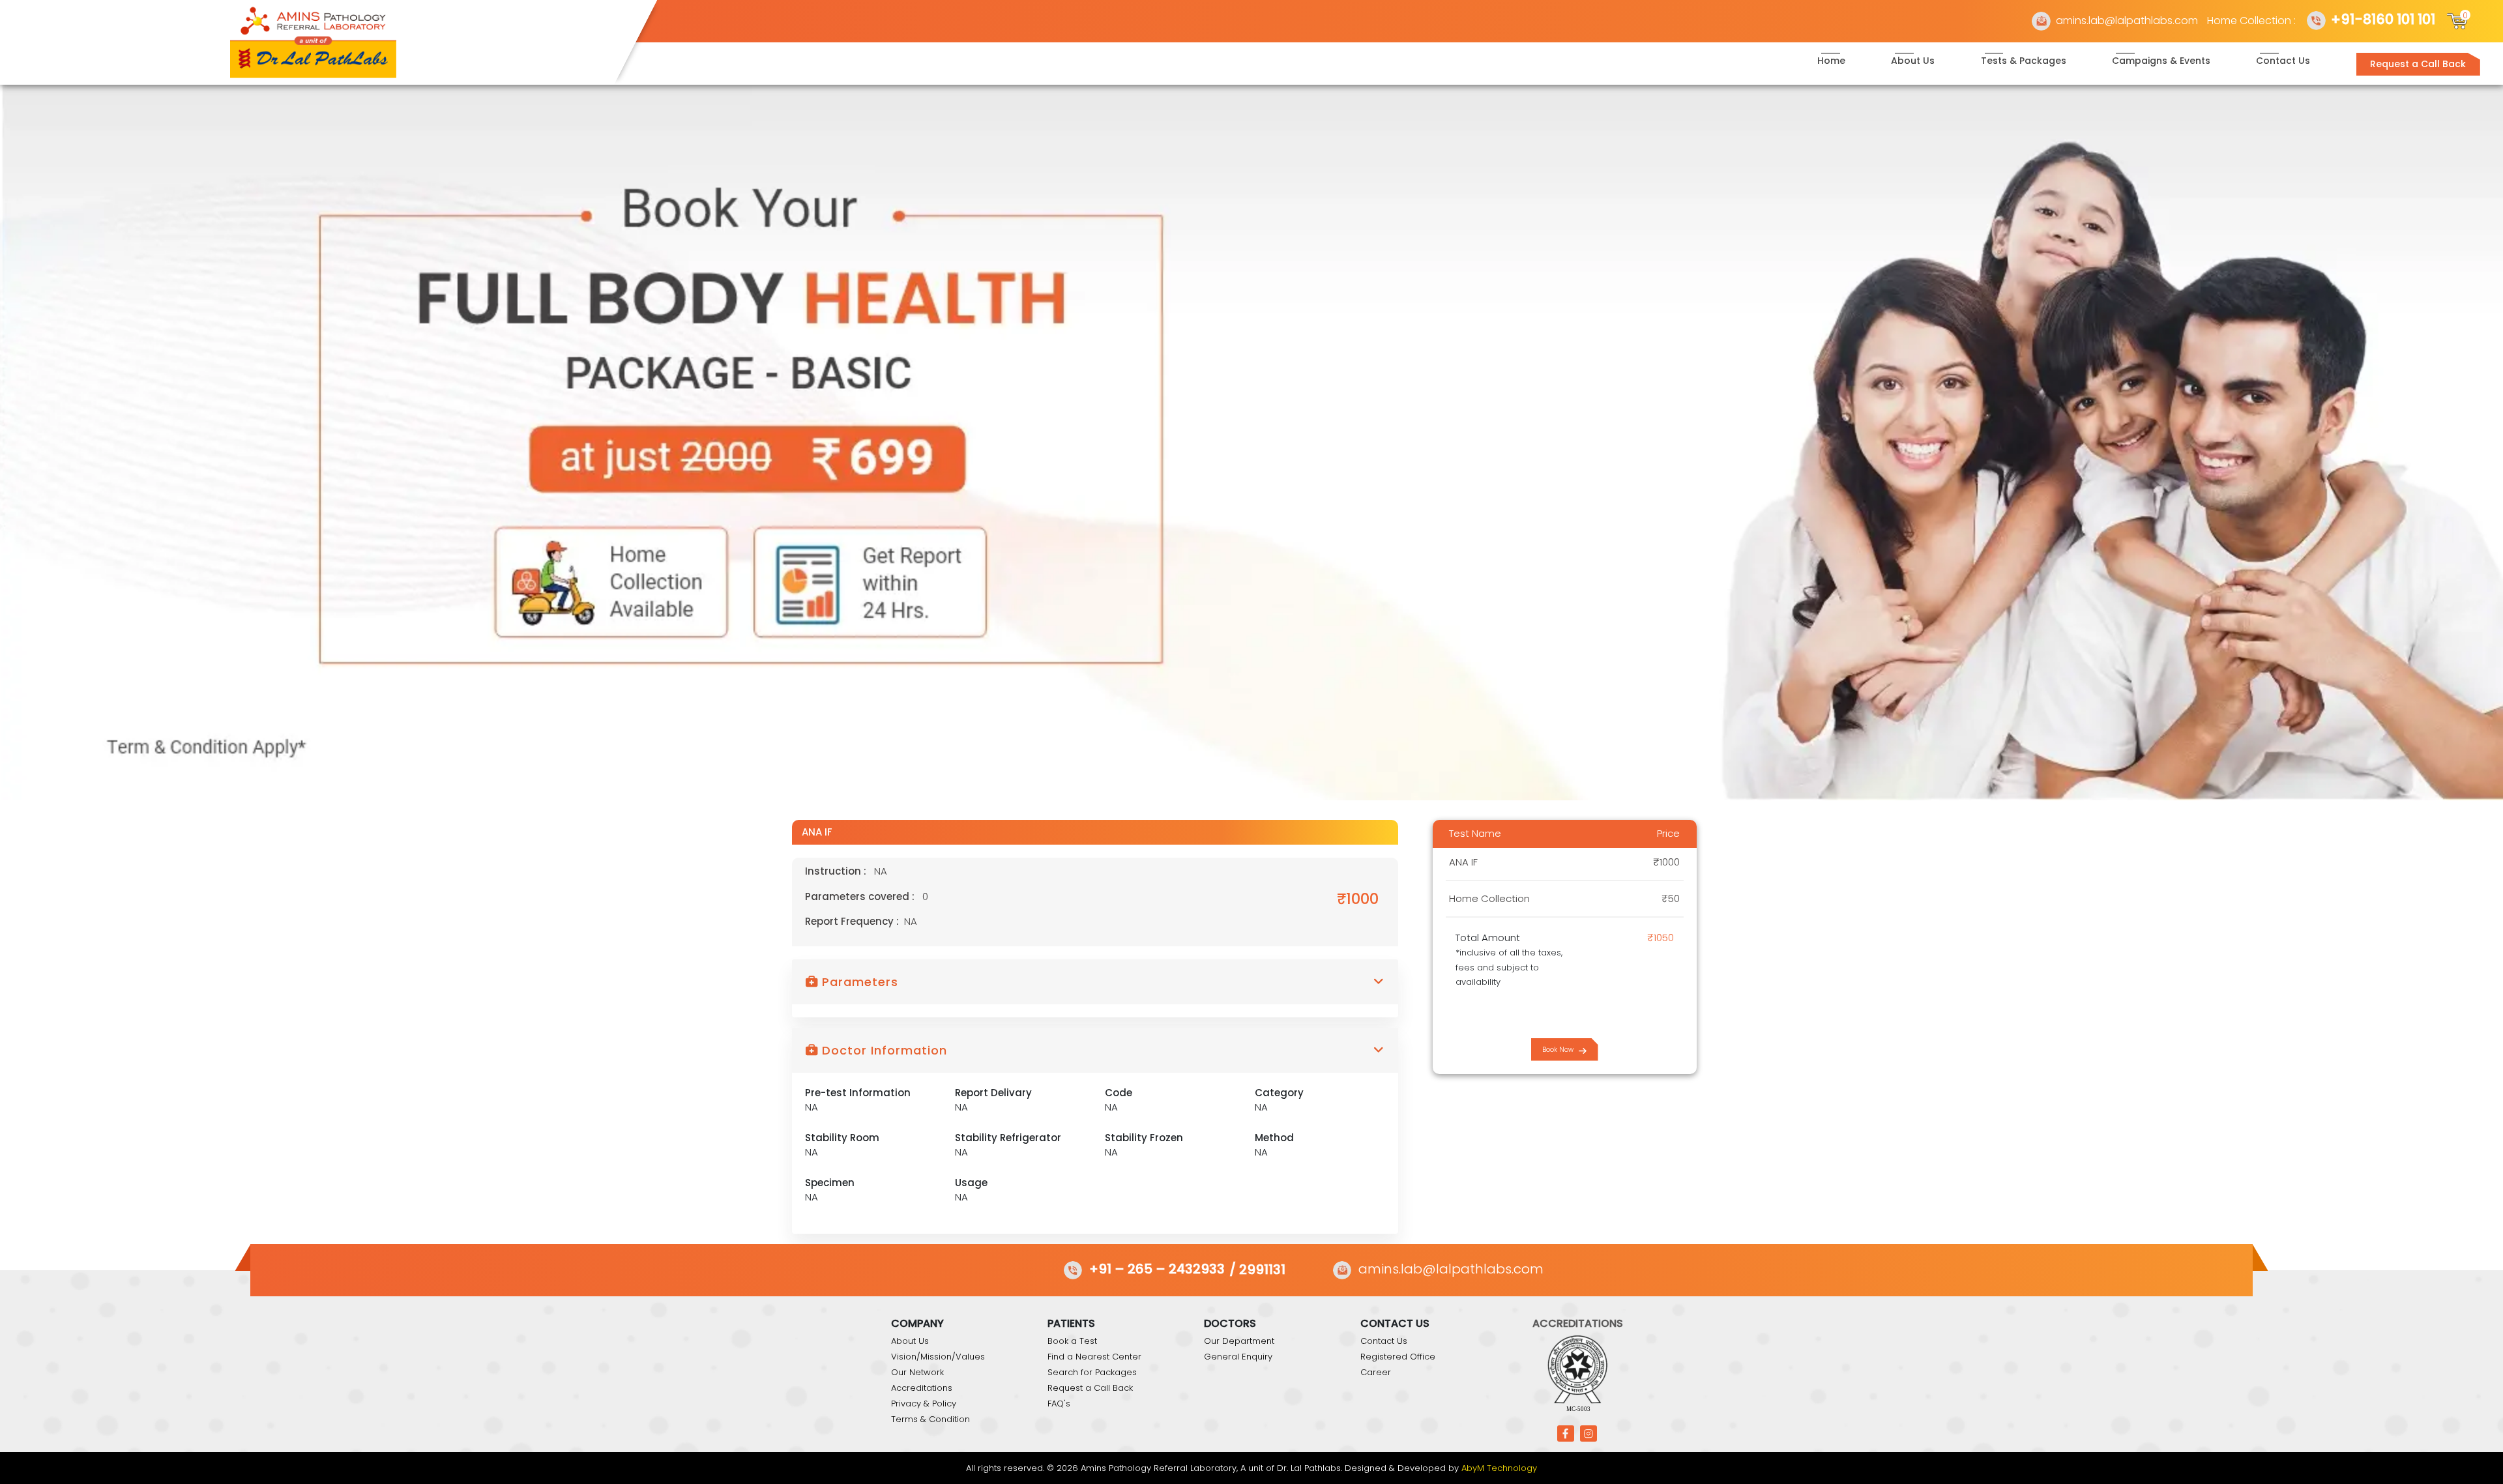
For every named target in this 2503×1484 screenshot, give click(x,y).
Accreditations (922, 1388)
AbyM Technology (1499, 1468)
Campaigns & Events (2161, 61)
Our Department (1239, 1341)
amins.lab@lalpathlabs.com (2127, 21)
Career (1376, 1372)
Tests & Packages (2024, 61)
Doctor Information (883, 1050)
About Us (1913, 61)
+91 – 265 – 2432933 (1157, 1269)
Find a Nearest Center (1094, 1357)
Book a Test (1072, 1341)
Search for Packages (1092, 1372)
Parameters (858, 982)
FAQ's (1059, 1404)
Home (1831, 61)
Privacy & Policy (924, 1404)
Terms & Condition (930, 1419)
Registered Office (1398, 1357)
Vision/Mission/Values (938, 1357)
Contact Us (2283, 61)
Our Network (917, 1372)
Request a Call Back (2418, 64)
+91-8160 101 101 (2383, 19)
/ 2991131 (1257, 1269)
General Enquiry (1238, 1357)
